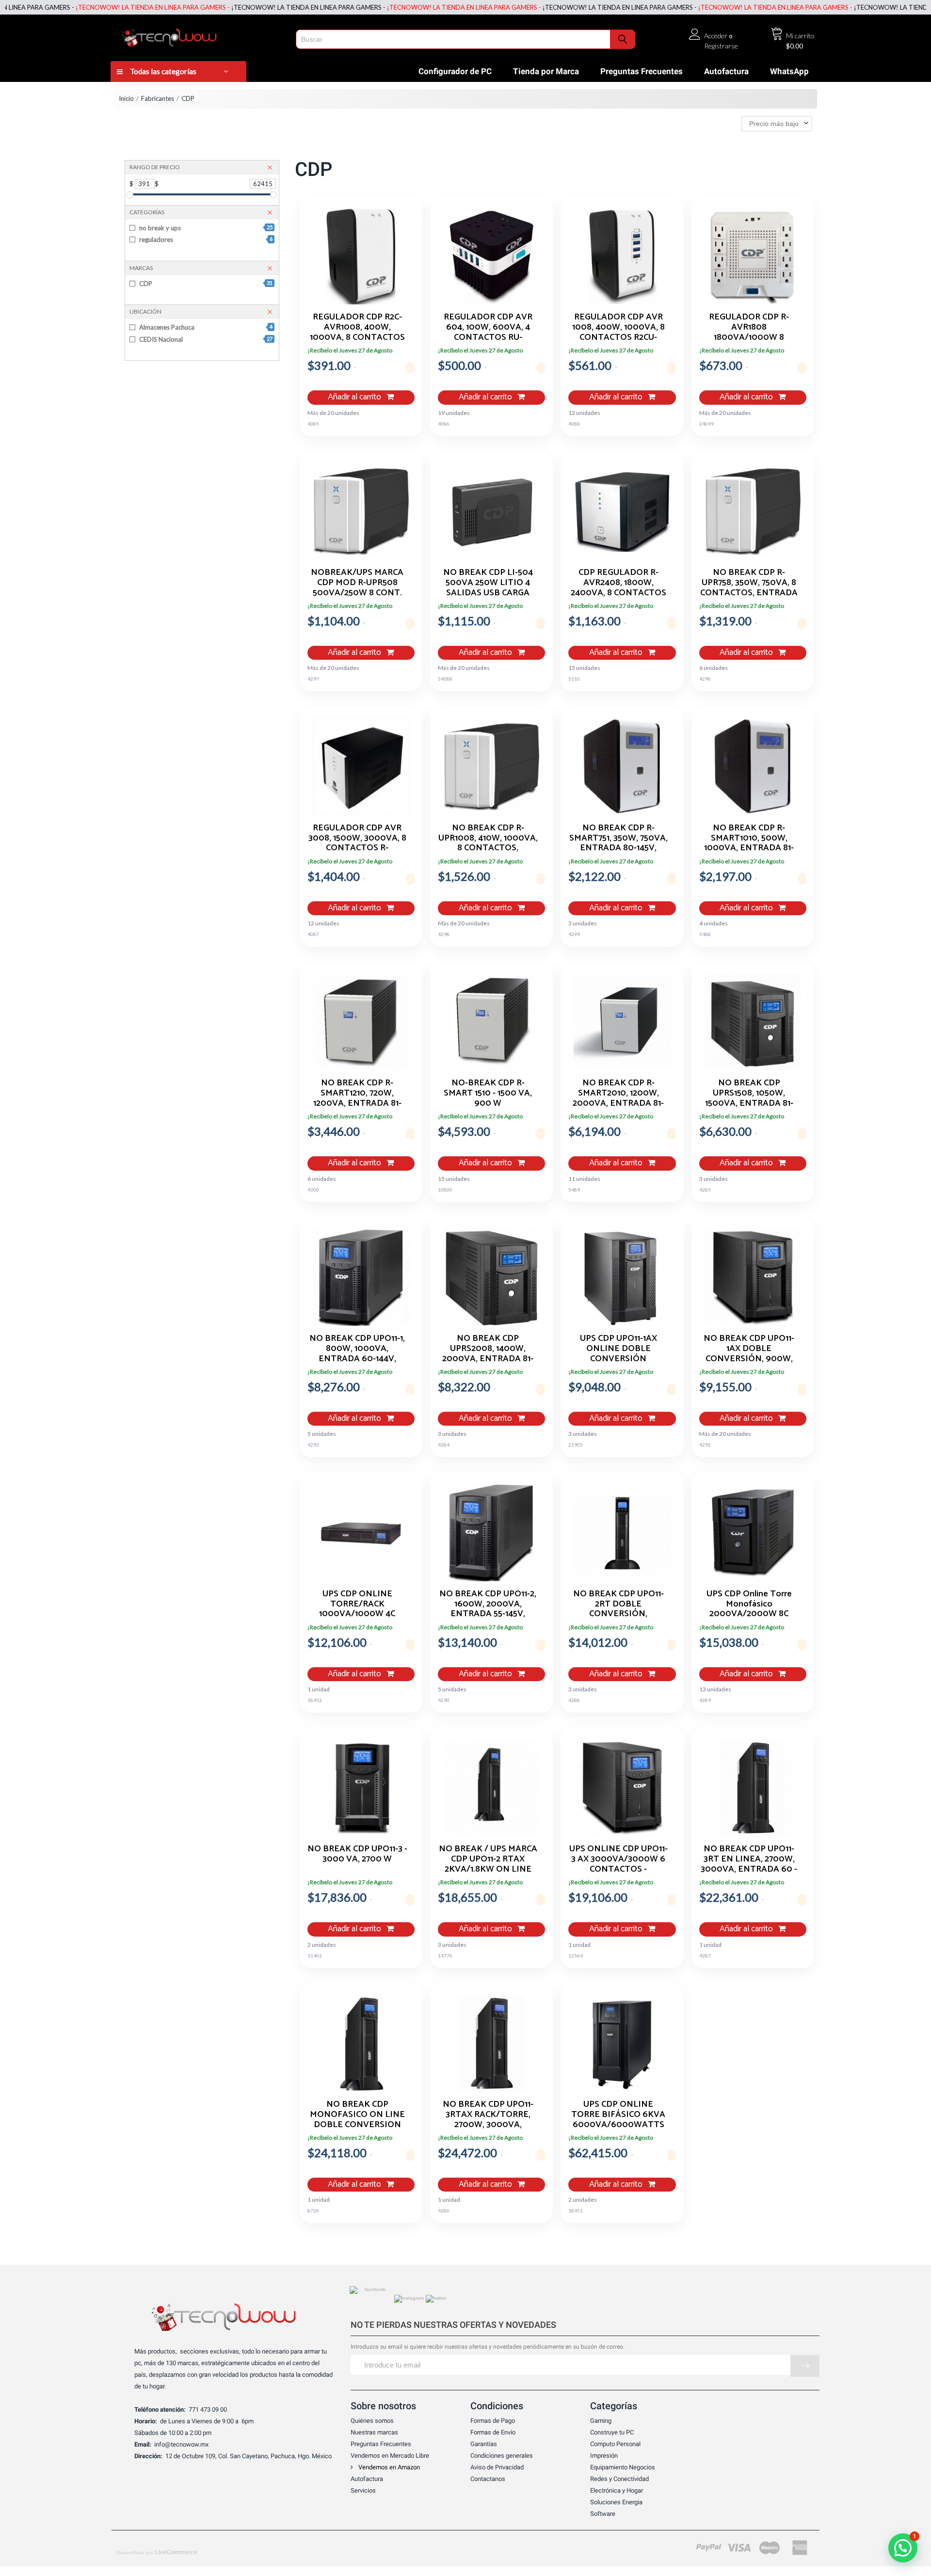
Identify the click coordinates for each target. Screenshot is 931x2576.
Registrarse (721, 46)
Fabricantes (158, 98)
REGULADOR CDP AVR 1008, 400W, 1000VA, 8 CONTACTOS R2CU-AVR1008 (618, 327)
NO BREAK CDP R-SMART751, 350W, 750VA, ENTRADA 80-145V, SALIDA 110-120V (618, 838)
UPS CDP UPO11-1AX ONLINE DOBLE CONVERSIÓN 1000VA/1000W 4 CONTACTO (618, 1348)
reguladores (206, 239)
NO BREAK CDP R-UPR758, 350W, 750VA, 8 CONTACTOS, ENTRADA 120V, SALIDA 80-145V (749, 582)
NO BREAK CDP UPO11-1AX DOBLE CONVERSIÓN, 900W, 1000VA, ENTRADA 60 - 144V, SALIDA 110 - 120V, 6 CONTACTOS (749, 1348)
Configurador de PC (455, 71)
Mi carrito (800, 36)
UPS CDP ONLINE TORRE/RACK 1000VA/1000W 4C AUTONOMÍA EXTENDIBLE (357, 1604)
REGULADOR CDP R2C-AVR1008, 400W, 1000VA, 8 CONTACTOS (357, 327)
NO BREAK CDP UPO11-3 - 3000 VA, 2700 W (357, 1855)
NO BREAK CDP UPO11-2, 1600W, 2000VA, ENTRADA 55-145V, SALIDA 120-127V (488, 1604)
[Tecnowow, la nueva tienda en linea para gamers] (200, 36)
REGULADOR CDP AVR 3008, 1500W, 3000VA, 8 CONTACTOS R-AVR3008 (357, 838)
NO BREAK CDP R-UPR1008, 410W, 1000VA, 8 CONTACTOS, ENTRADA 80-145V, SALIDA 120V (488, 838)
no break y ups (206, 228)
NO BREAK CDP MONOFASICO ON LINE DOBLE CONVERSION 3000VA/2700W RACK (357, 2114)
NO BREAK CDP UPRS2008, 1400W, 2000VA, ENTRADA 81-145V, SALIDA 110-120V (488, 1348)
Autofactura (726, 71)
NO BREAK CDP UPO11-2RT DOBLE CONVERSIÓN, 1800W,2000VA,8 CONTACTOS (618, 1604)
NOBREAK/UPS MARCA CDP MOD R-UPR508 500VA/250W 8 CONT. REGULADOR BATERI (357, 582)
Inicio (126, 98)
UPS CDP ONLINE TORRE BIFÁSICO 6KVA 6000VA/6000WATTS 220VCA (618, 2114)
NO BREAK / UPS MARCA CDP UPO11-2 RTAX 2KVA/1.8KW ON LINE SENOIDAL (488, 1859)
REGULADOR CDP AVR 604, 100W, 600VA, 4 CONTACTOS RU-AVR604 (488, 327)
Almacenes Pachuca (206, 327)
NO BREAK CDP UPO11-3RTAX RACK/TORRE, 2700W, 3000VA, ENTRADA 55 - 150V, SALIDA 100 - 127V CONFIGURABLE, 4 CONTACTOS (488, 2114)
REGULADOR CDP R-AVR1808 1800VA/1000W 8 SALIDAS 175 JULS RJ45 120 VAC (749, 327)
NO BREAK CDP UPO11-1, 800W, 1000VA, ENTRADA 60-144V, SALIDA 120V (357, 1348)
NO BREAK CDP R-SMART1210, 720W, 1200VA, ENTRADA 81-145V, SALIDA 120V (357, 1093)
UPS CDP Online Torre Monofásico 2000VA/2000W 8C (749, 1604)
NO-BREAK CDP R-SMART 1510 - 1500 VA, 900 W (488, 1093)
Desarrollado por (157, 2552)
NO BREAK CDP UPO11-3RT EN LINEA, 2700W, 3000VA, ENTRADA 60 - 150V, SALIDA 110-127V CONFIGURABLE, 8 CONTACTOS (749, 1859)
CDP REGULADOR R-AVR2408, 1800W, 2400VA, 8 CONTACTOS (618, 582)
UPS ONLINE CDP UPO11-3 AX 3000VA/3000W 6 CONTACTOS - (618, 1859)
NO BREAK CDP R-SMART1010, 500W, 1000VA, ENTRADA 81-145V (749, 838)
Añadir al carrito (355, 397)
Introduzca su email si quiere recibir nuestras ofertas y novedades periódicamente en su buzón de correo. (488, 2347)
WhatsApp (789, 71)
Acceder (716, 36)
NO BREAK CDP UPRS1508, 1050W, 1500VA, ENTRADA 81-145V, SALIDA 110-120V (749, 1093)
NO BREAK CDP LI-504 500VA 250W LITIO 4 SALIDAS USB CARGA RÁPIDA (488, 582)
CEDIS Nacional (206, 339)
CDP (206, 284)
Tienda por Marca (546, 71)
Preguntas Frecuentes (642, 71)
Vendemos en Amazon (388, 2467)
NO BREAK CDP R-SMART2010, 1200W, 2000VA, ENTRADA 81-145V (618, 1093)
